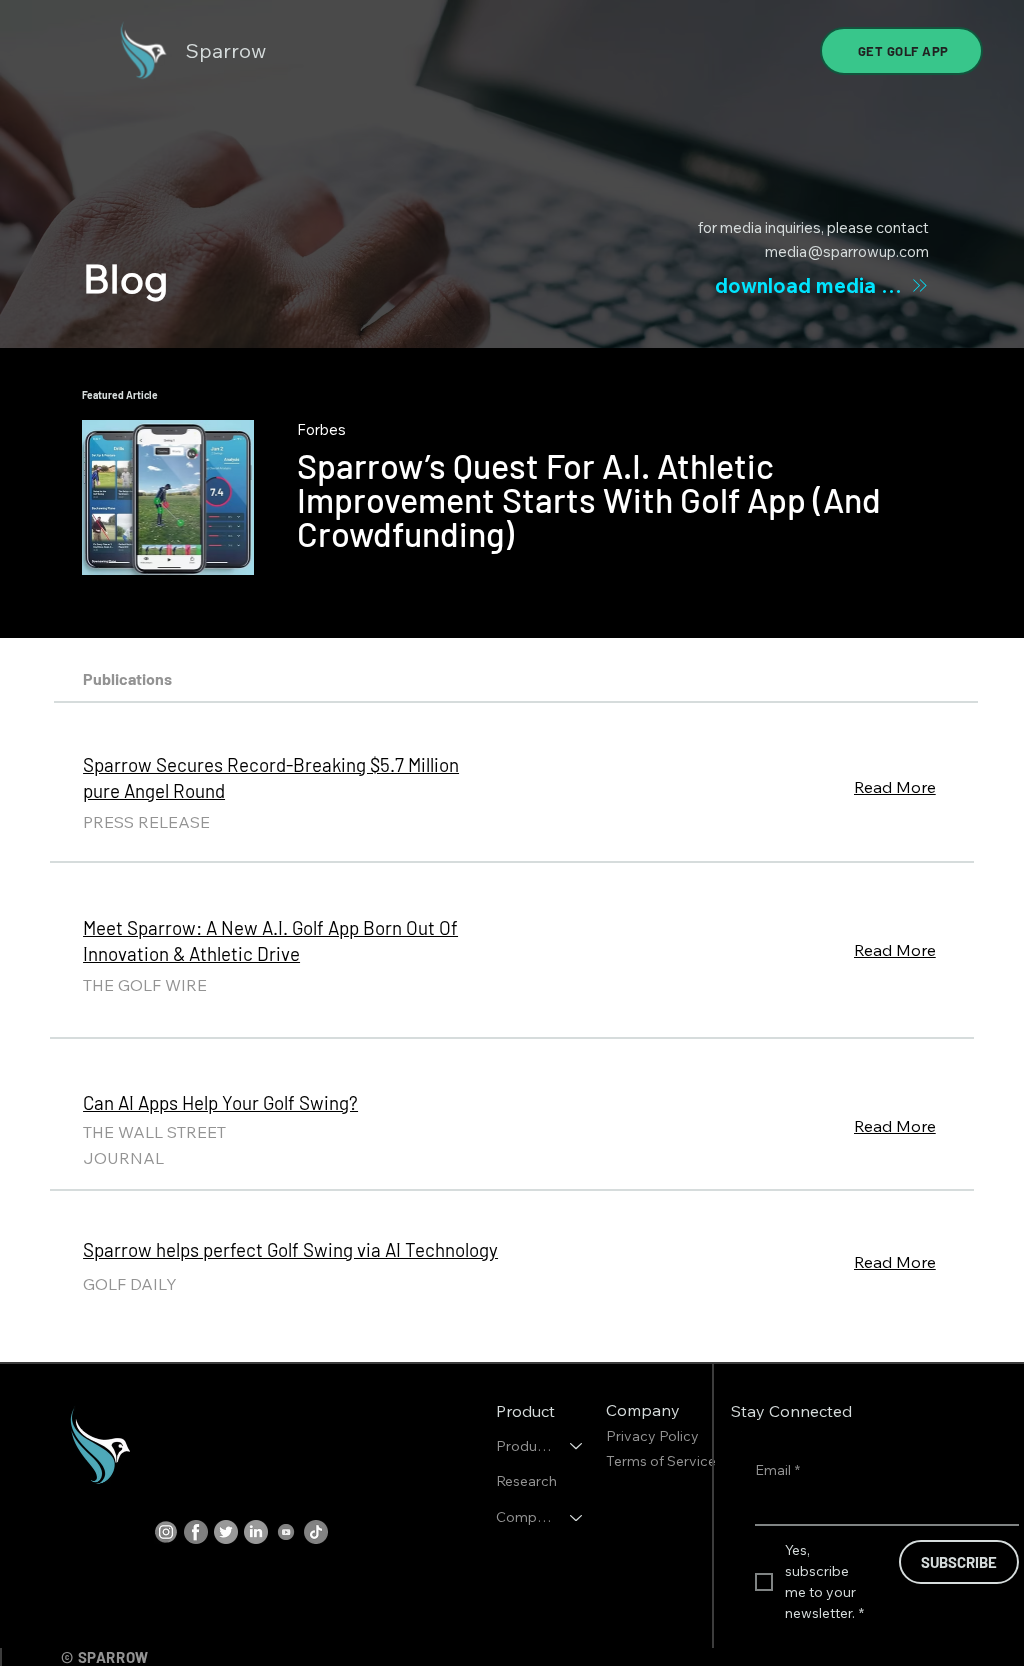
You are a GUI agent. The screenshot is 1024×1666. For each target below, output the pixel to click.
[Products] (577, 1447)
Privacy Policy (654, 1436)
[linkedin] (256, 1532)
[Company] (577, 1518)
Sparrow (226, 50)
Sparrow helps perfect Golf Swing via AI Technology (290, 1249)
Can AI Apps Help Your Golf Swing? (220, 1102)
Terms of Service (661, 1461)
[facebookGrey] (196, 1532)
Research (526, 1481)
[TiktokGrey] (316, 1532)
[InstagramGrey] (166, 1532)
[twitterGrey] (226, 1532)
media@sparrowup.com (847, 251)
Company (524, 1517)
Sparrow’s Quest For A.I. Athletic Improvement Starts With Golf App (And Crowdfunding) (589, 499)
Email (777, 1470)
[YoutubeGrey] (286, 1532)
